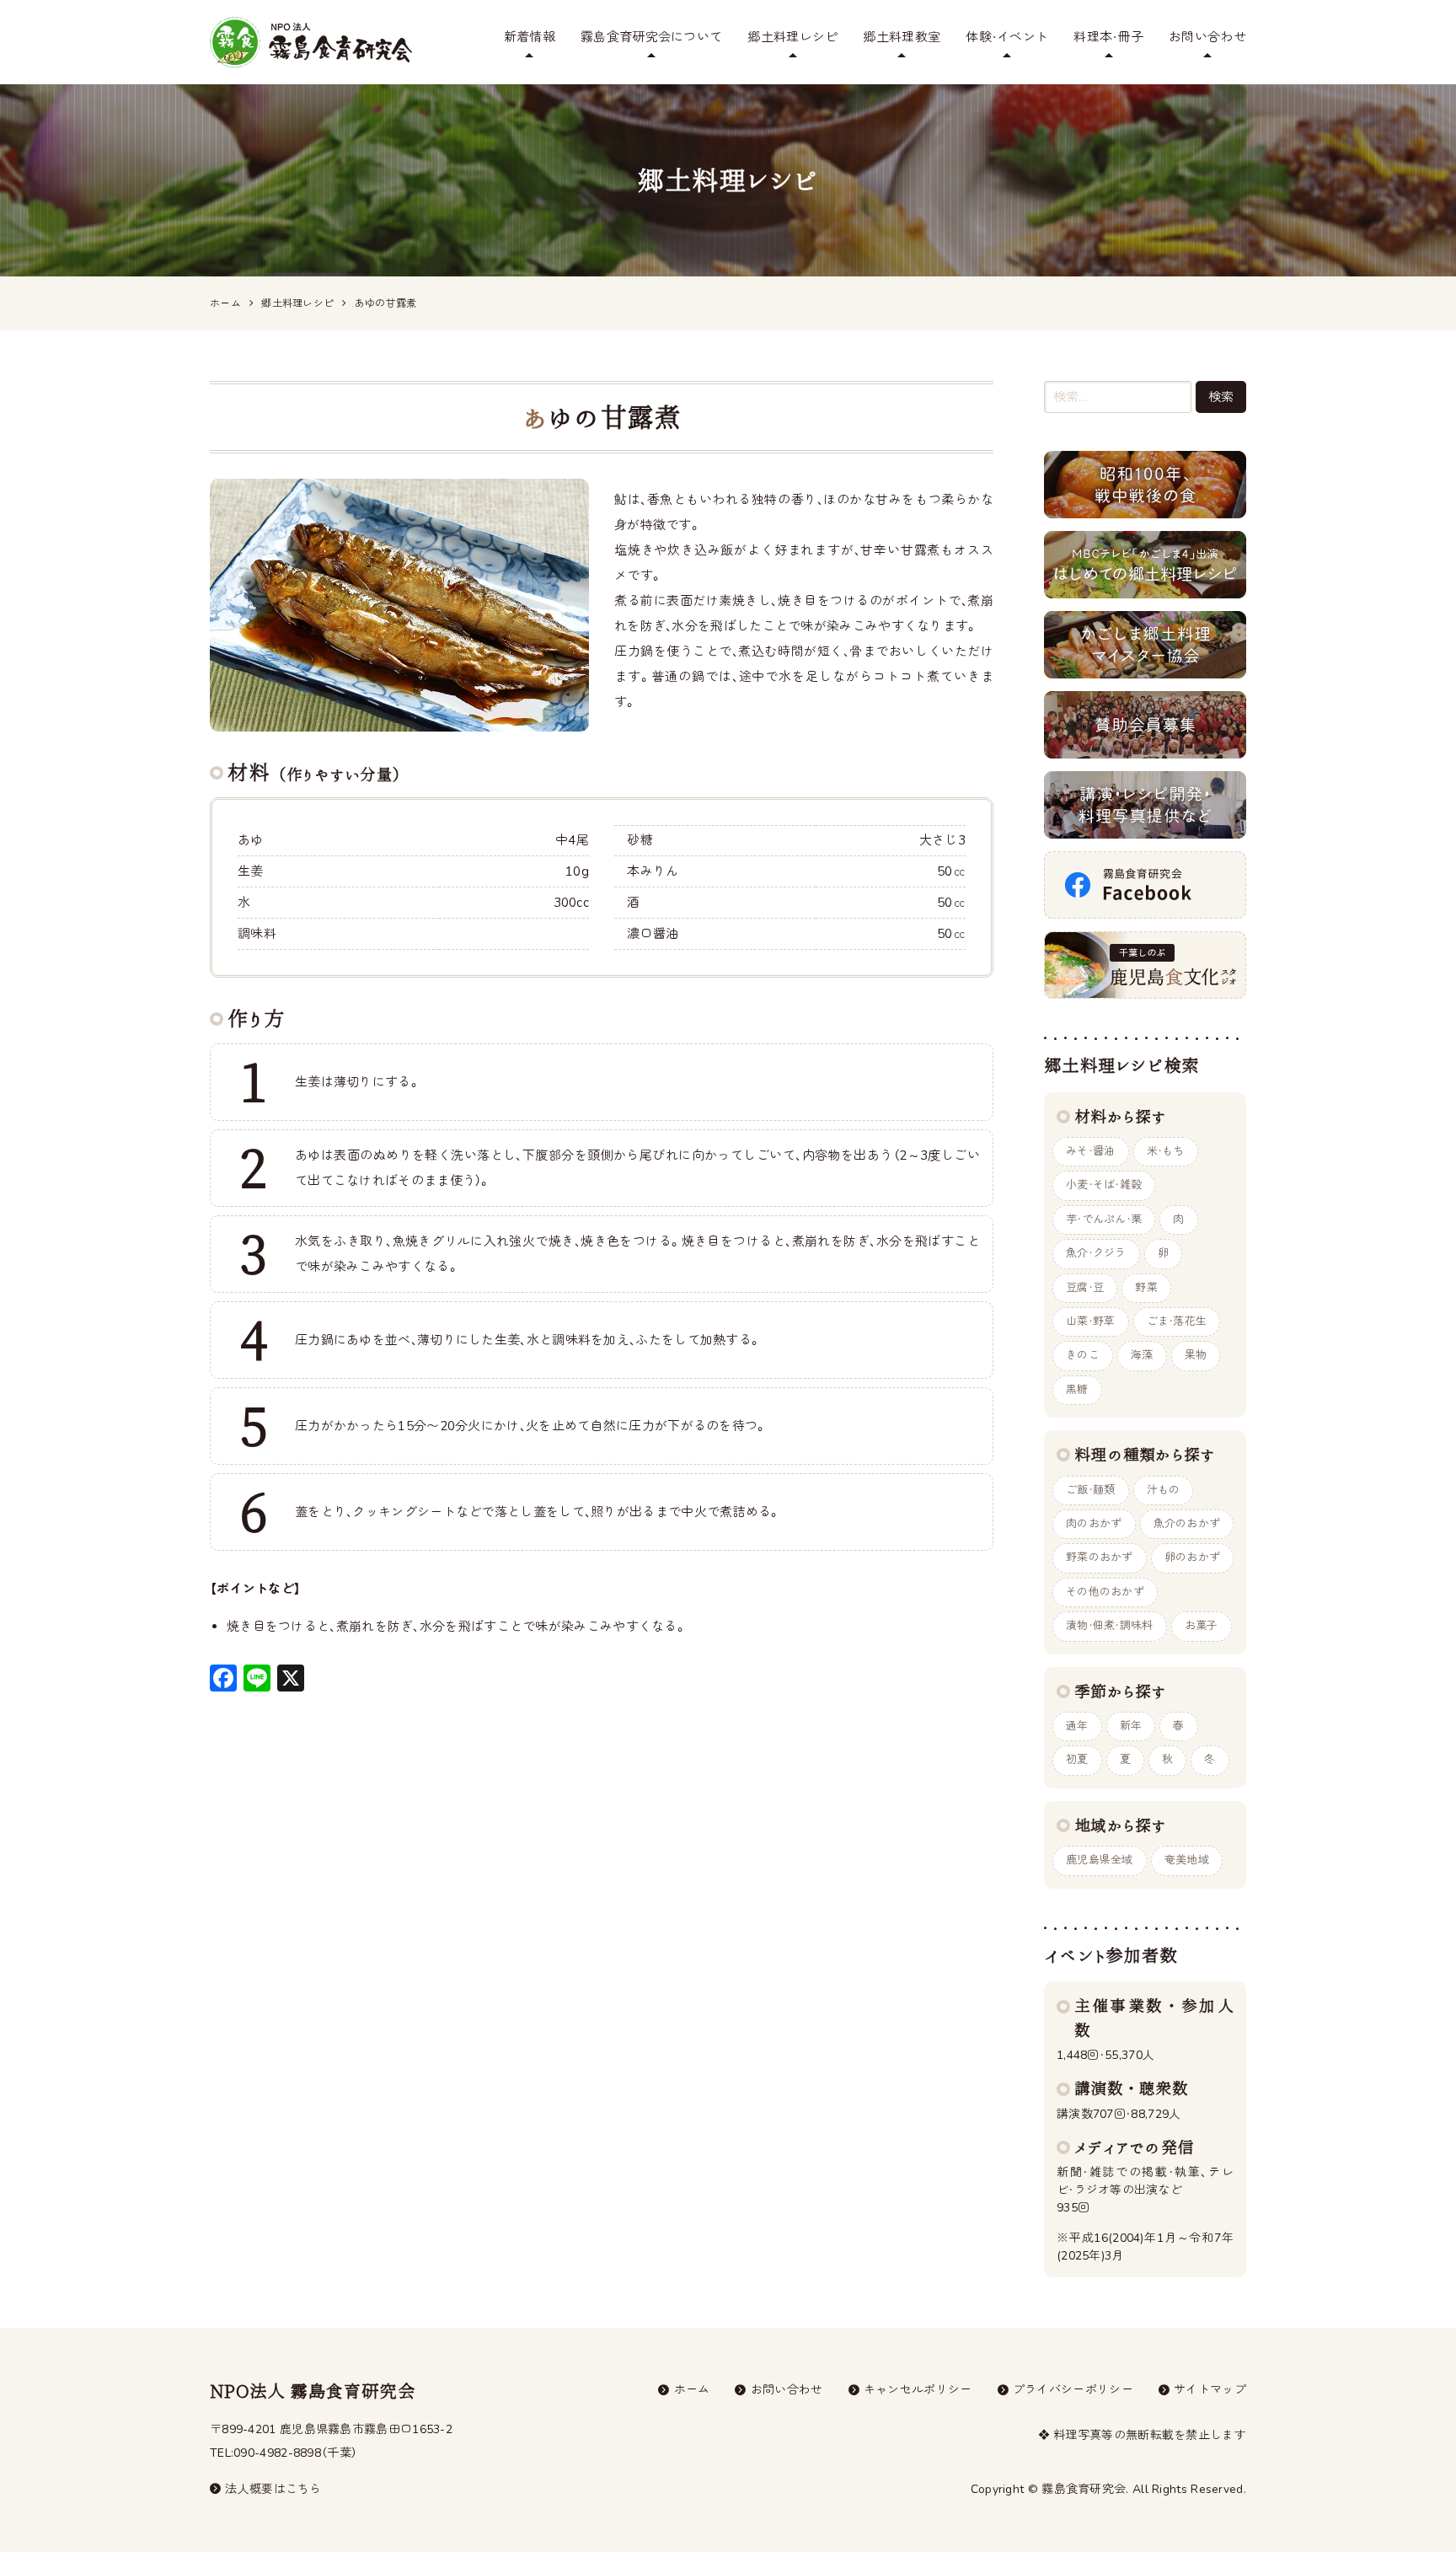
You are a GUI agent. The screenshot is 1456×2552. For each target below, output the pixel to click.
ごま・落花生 (1177, 1322)
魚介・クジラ (1096, 1253)
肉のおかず (1094, 1524)
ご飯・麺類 (1091, 1490)
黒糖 (1077, 1390)
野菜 (1146, 1288)
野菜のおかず (1100, 1557)
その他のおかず (1105, 1592)
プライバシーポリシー (1073, 2390)
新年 (1131, 1726)
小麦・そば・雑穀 (1104, 1185)
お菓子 (1202, 1626)
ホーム (692, 2390)
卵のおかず (1193, 1557)
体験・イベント (1007, 37)
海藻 (1142, 1355)
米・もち (1166, 1151)
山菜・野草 (1091, 1322)
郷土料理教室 (902, 37)
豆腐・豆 (1085, 1288)
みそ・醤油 (1091, 1151)
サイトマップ (1210, 2390)
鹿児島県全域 (1100, 1860)
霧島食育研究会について (651, 37)
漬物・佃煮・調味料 (1110, 1626)
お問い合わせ (1207, 37)
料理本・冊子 (1108, 37)
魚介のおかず (1187, 1524)
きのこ (1083, 1355)
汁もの (1164, 1490)
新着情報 (530, 37)
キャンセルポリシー (918, 2390)
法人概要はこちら (273, 2489)
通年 (1077, 1726)
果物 (1196, 1355)
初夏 (1077, 1760)
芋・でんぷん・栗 (1104, 1220)
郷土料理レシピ (792, 37)
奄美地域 (1187, 1860)
